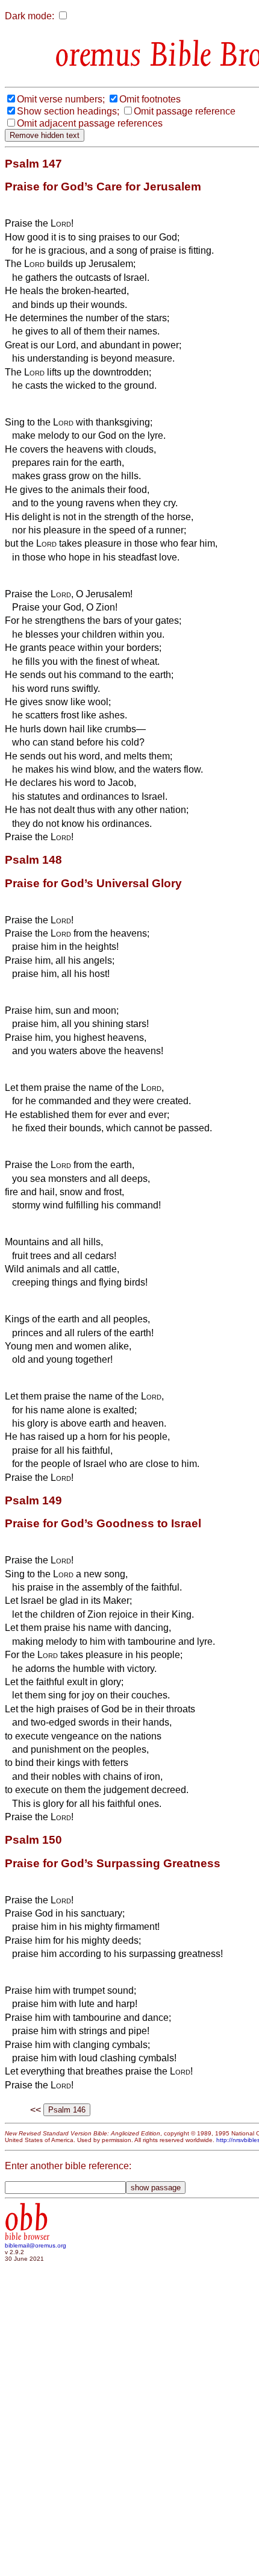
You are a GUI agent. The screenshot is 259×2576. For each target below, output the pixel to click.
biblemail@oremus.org (36, 2245)
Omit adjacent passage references (90, 123)
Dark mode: (30, 16)
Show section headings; (68, 111)
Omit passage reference (185, 111)
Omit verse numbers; (61, 99)
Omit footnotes (150, 99)
